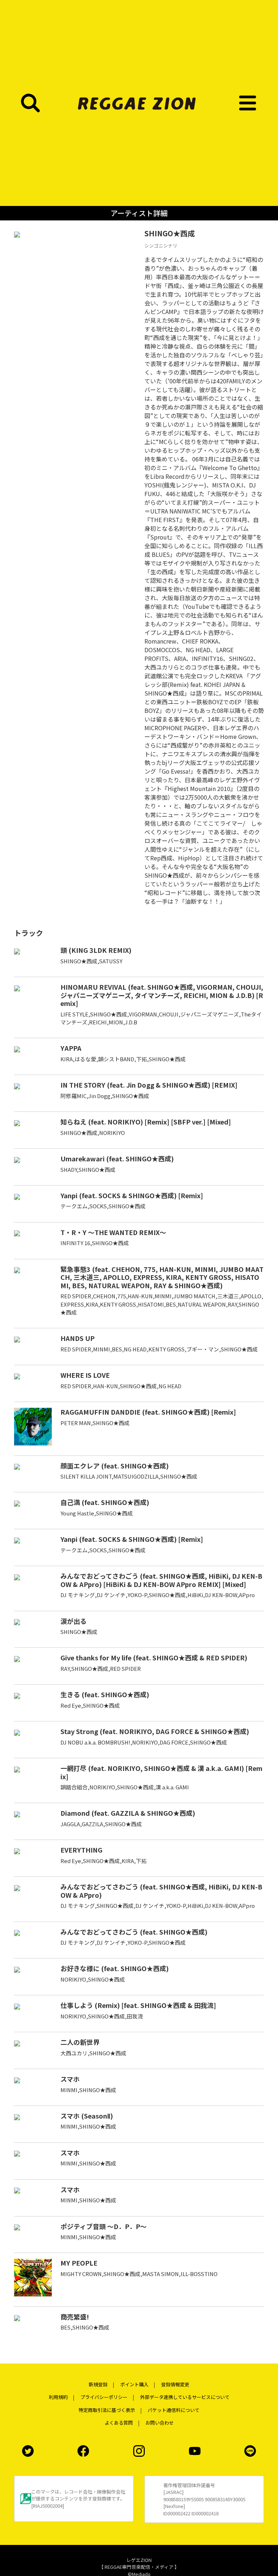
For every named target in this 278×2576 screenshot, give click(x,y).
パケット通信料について (174, 2410)
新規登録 (98, 2384)
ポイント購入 (134, 2384)
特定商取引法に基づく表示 (107, 2410)
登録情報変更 (175, 2384)
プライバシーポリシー (104, 2397)
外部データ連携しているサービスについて (185, 2397)
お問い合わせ (160, 2423)
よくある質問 (119, 2423)
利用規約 (58, 2397)
